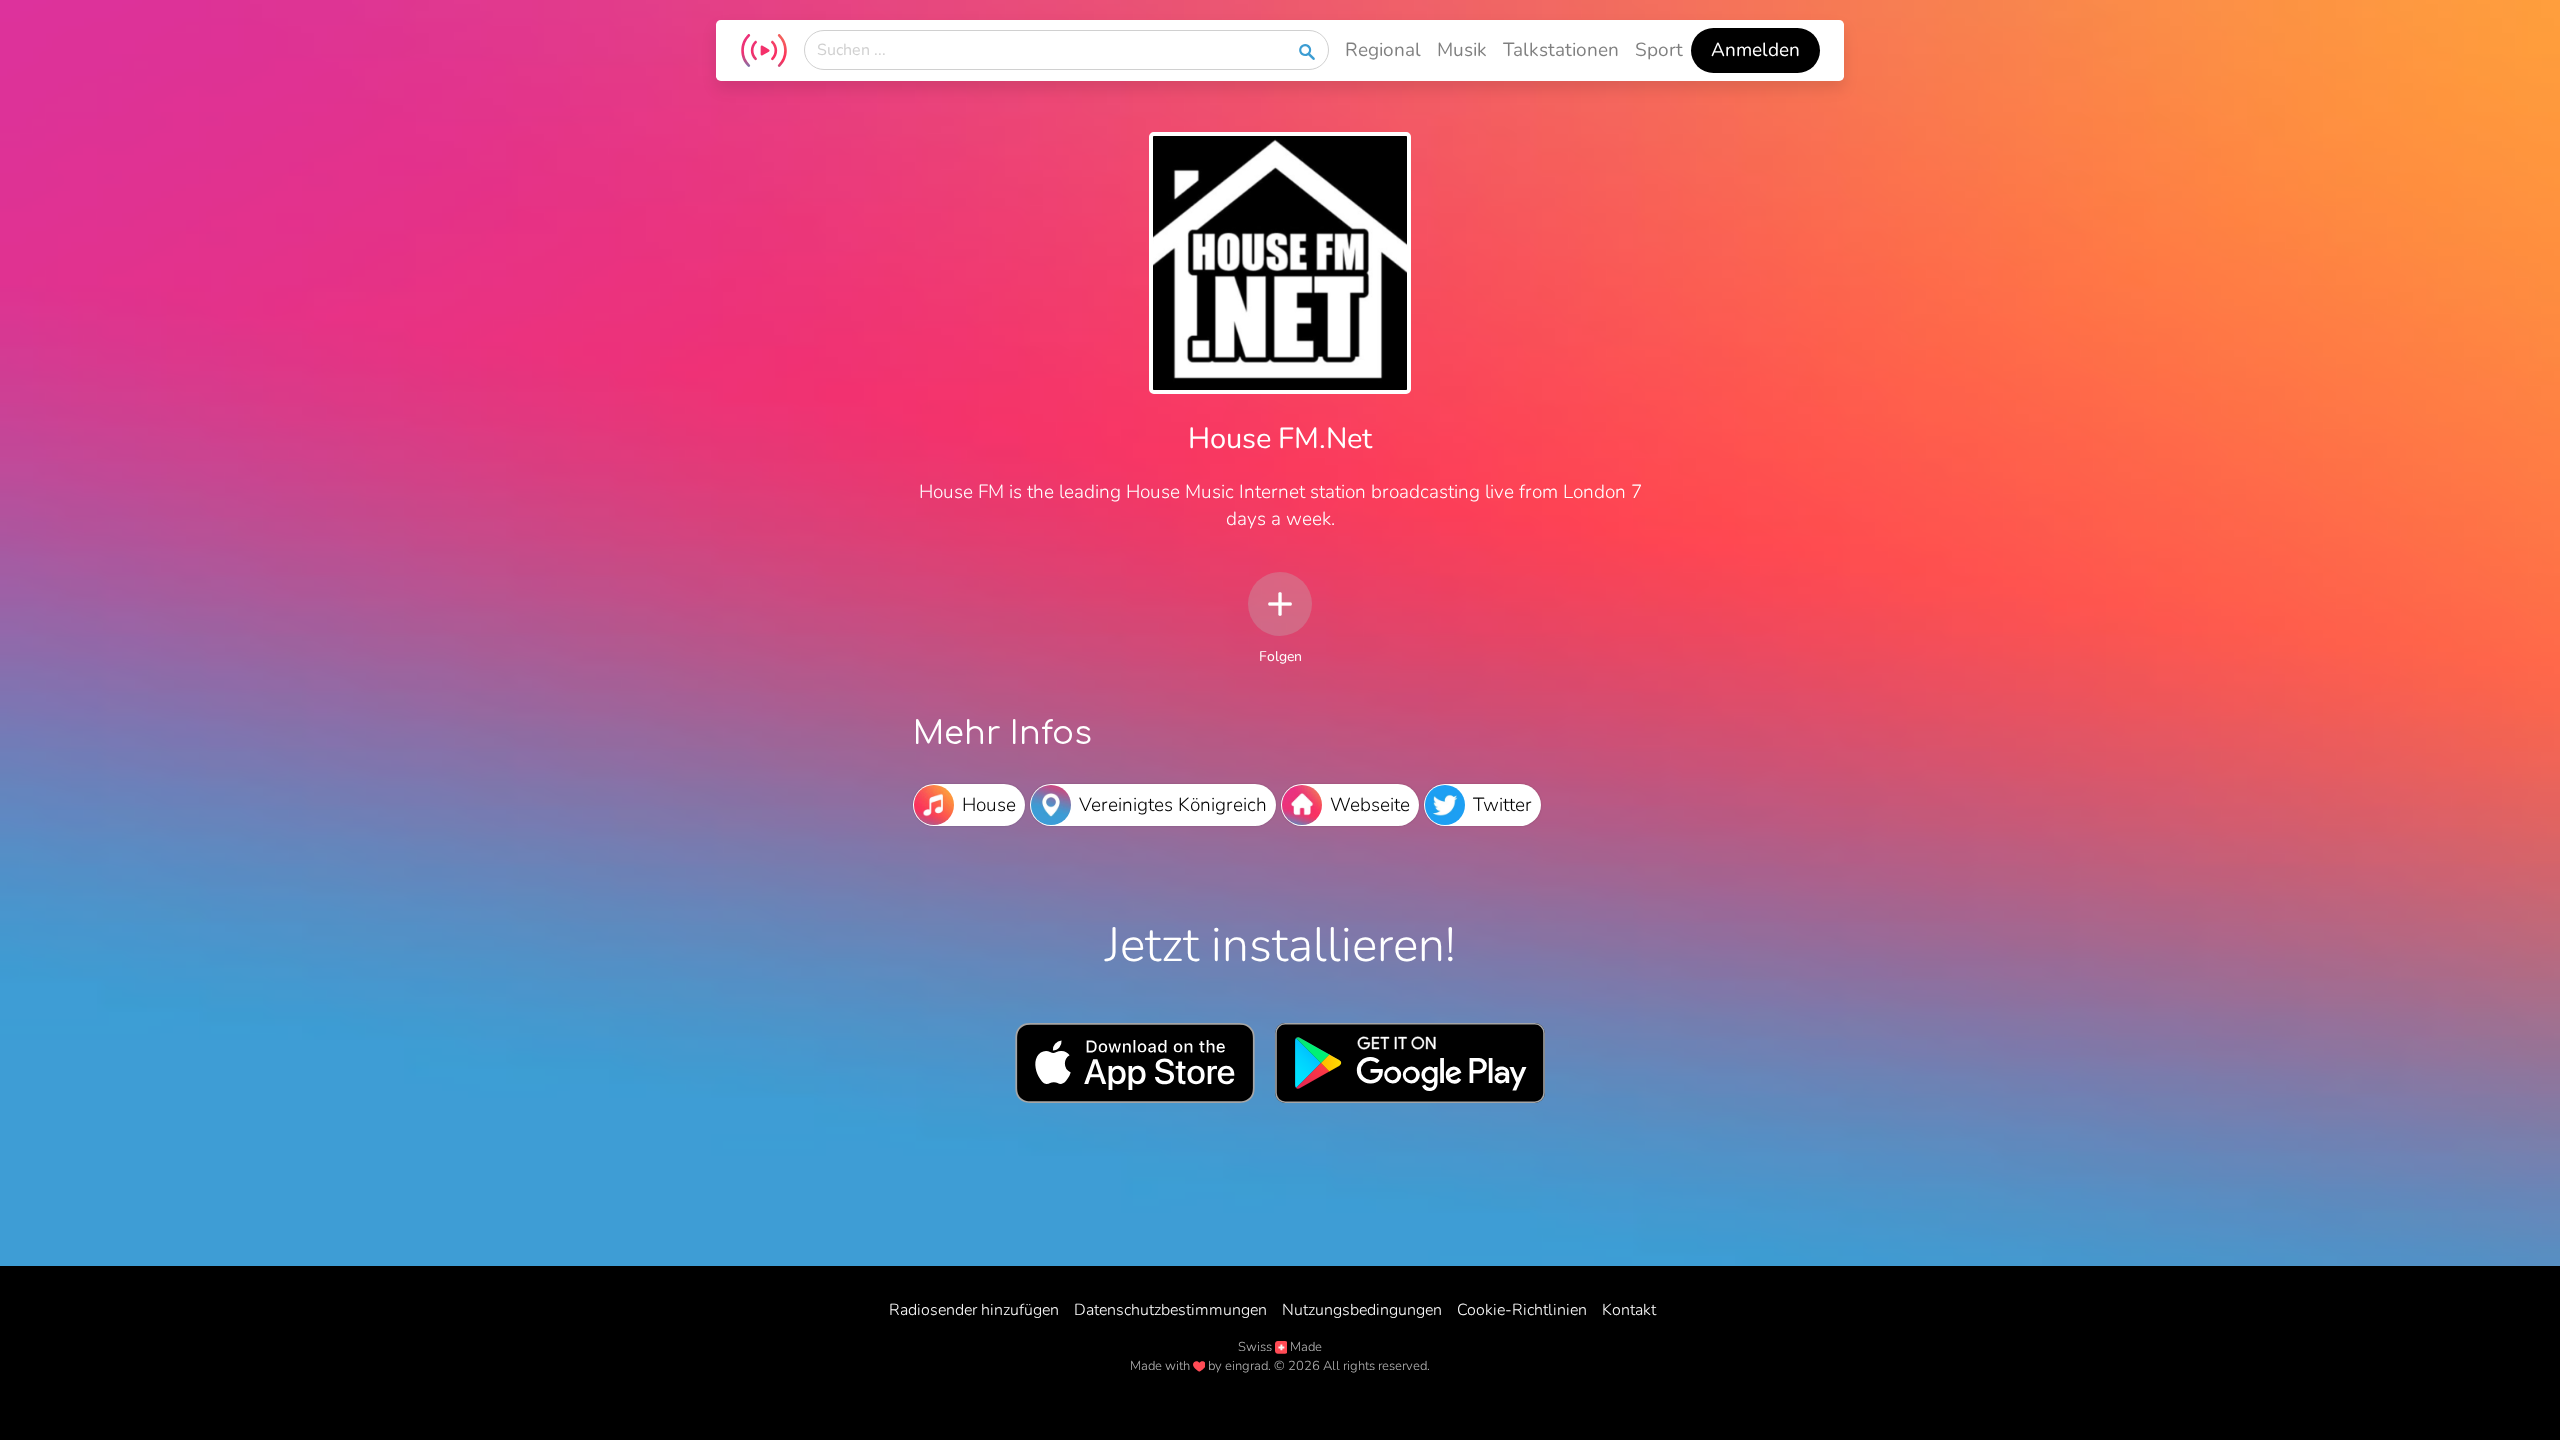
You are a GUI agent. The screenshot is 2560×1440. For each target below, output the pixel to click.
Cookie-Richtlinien (1522, 1310)
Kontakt (1629, 1310)
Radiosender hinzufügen (974, 1310)
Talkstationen (1561, 50)
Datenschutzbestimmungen (1170, 1310)
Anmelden (1755, 50)
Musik (1462, 50)
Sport (1659, 50)
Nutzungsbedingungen (1362, 1310)
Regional (1383, 50)
